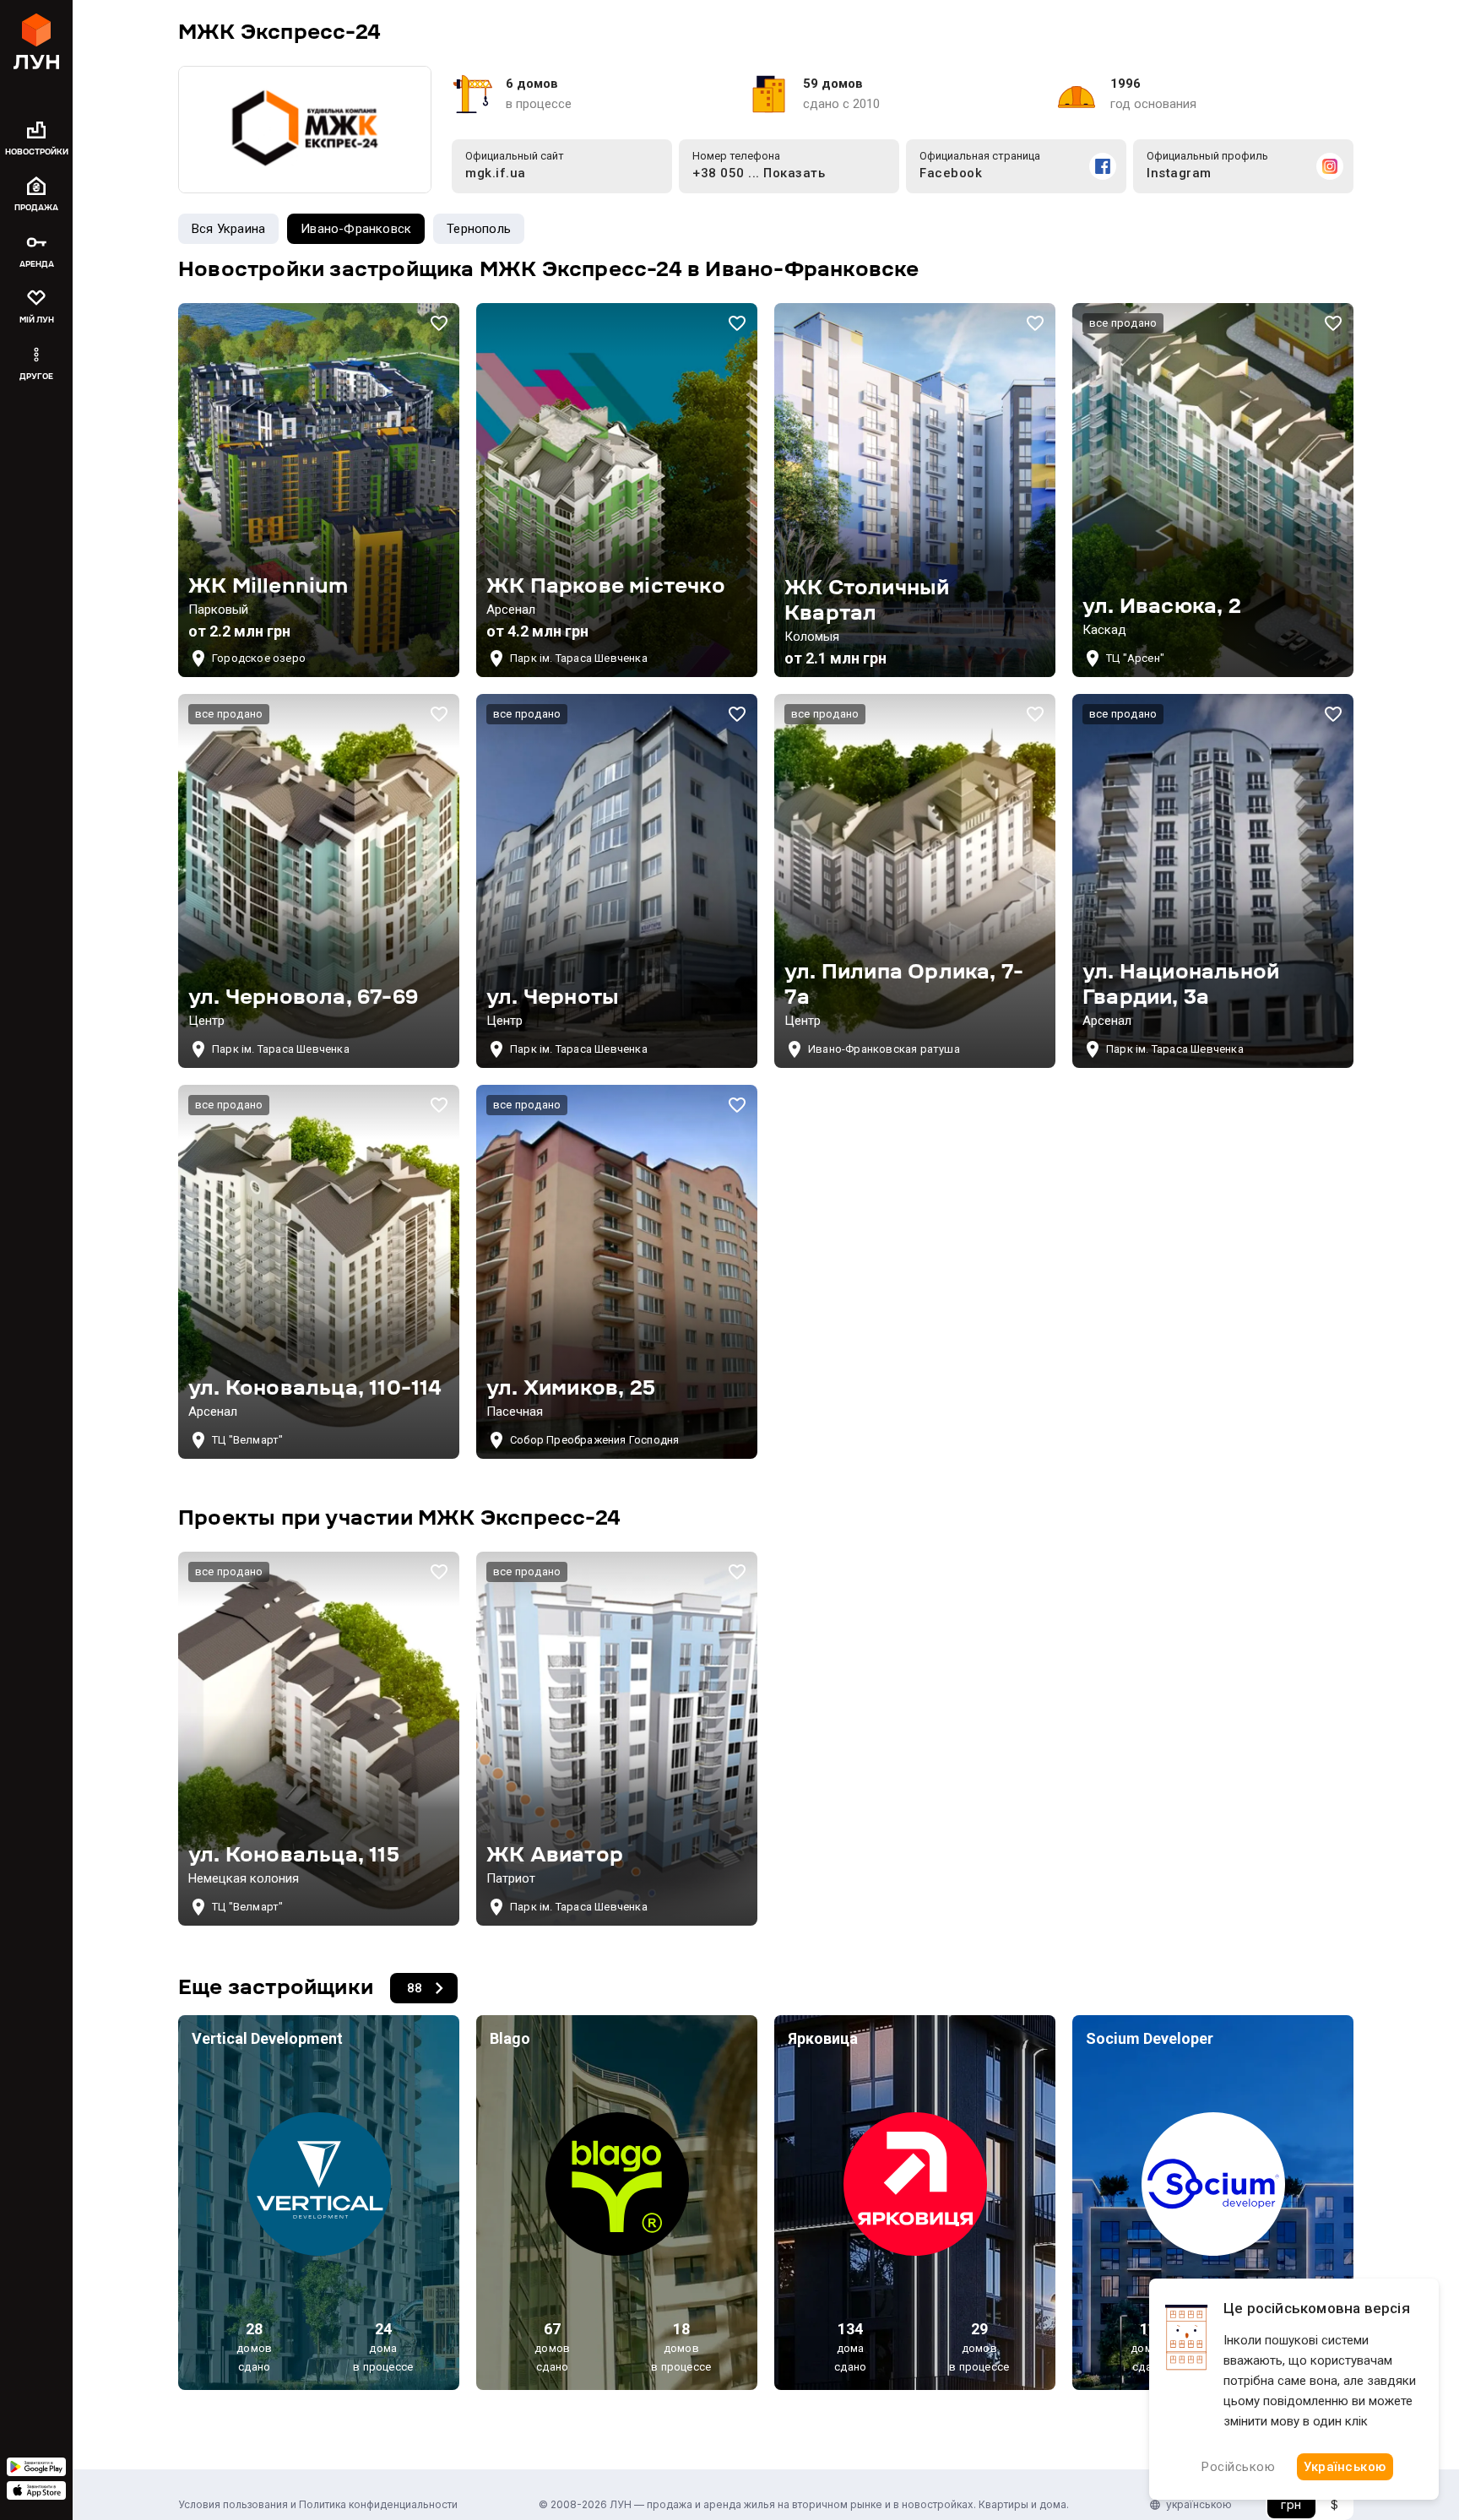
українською (1199, 2504)
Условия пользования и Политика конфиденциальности (318, 2504)
